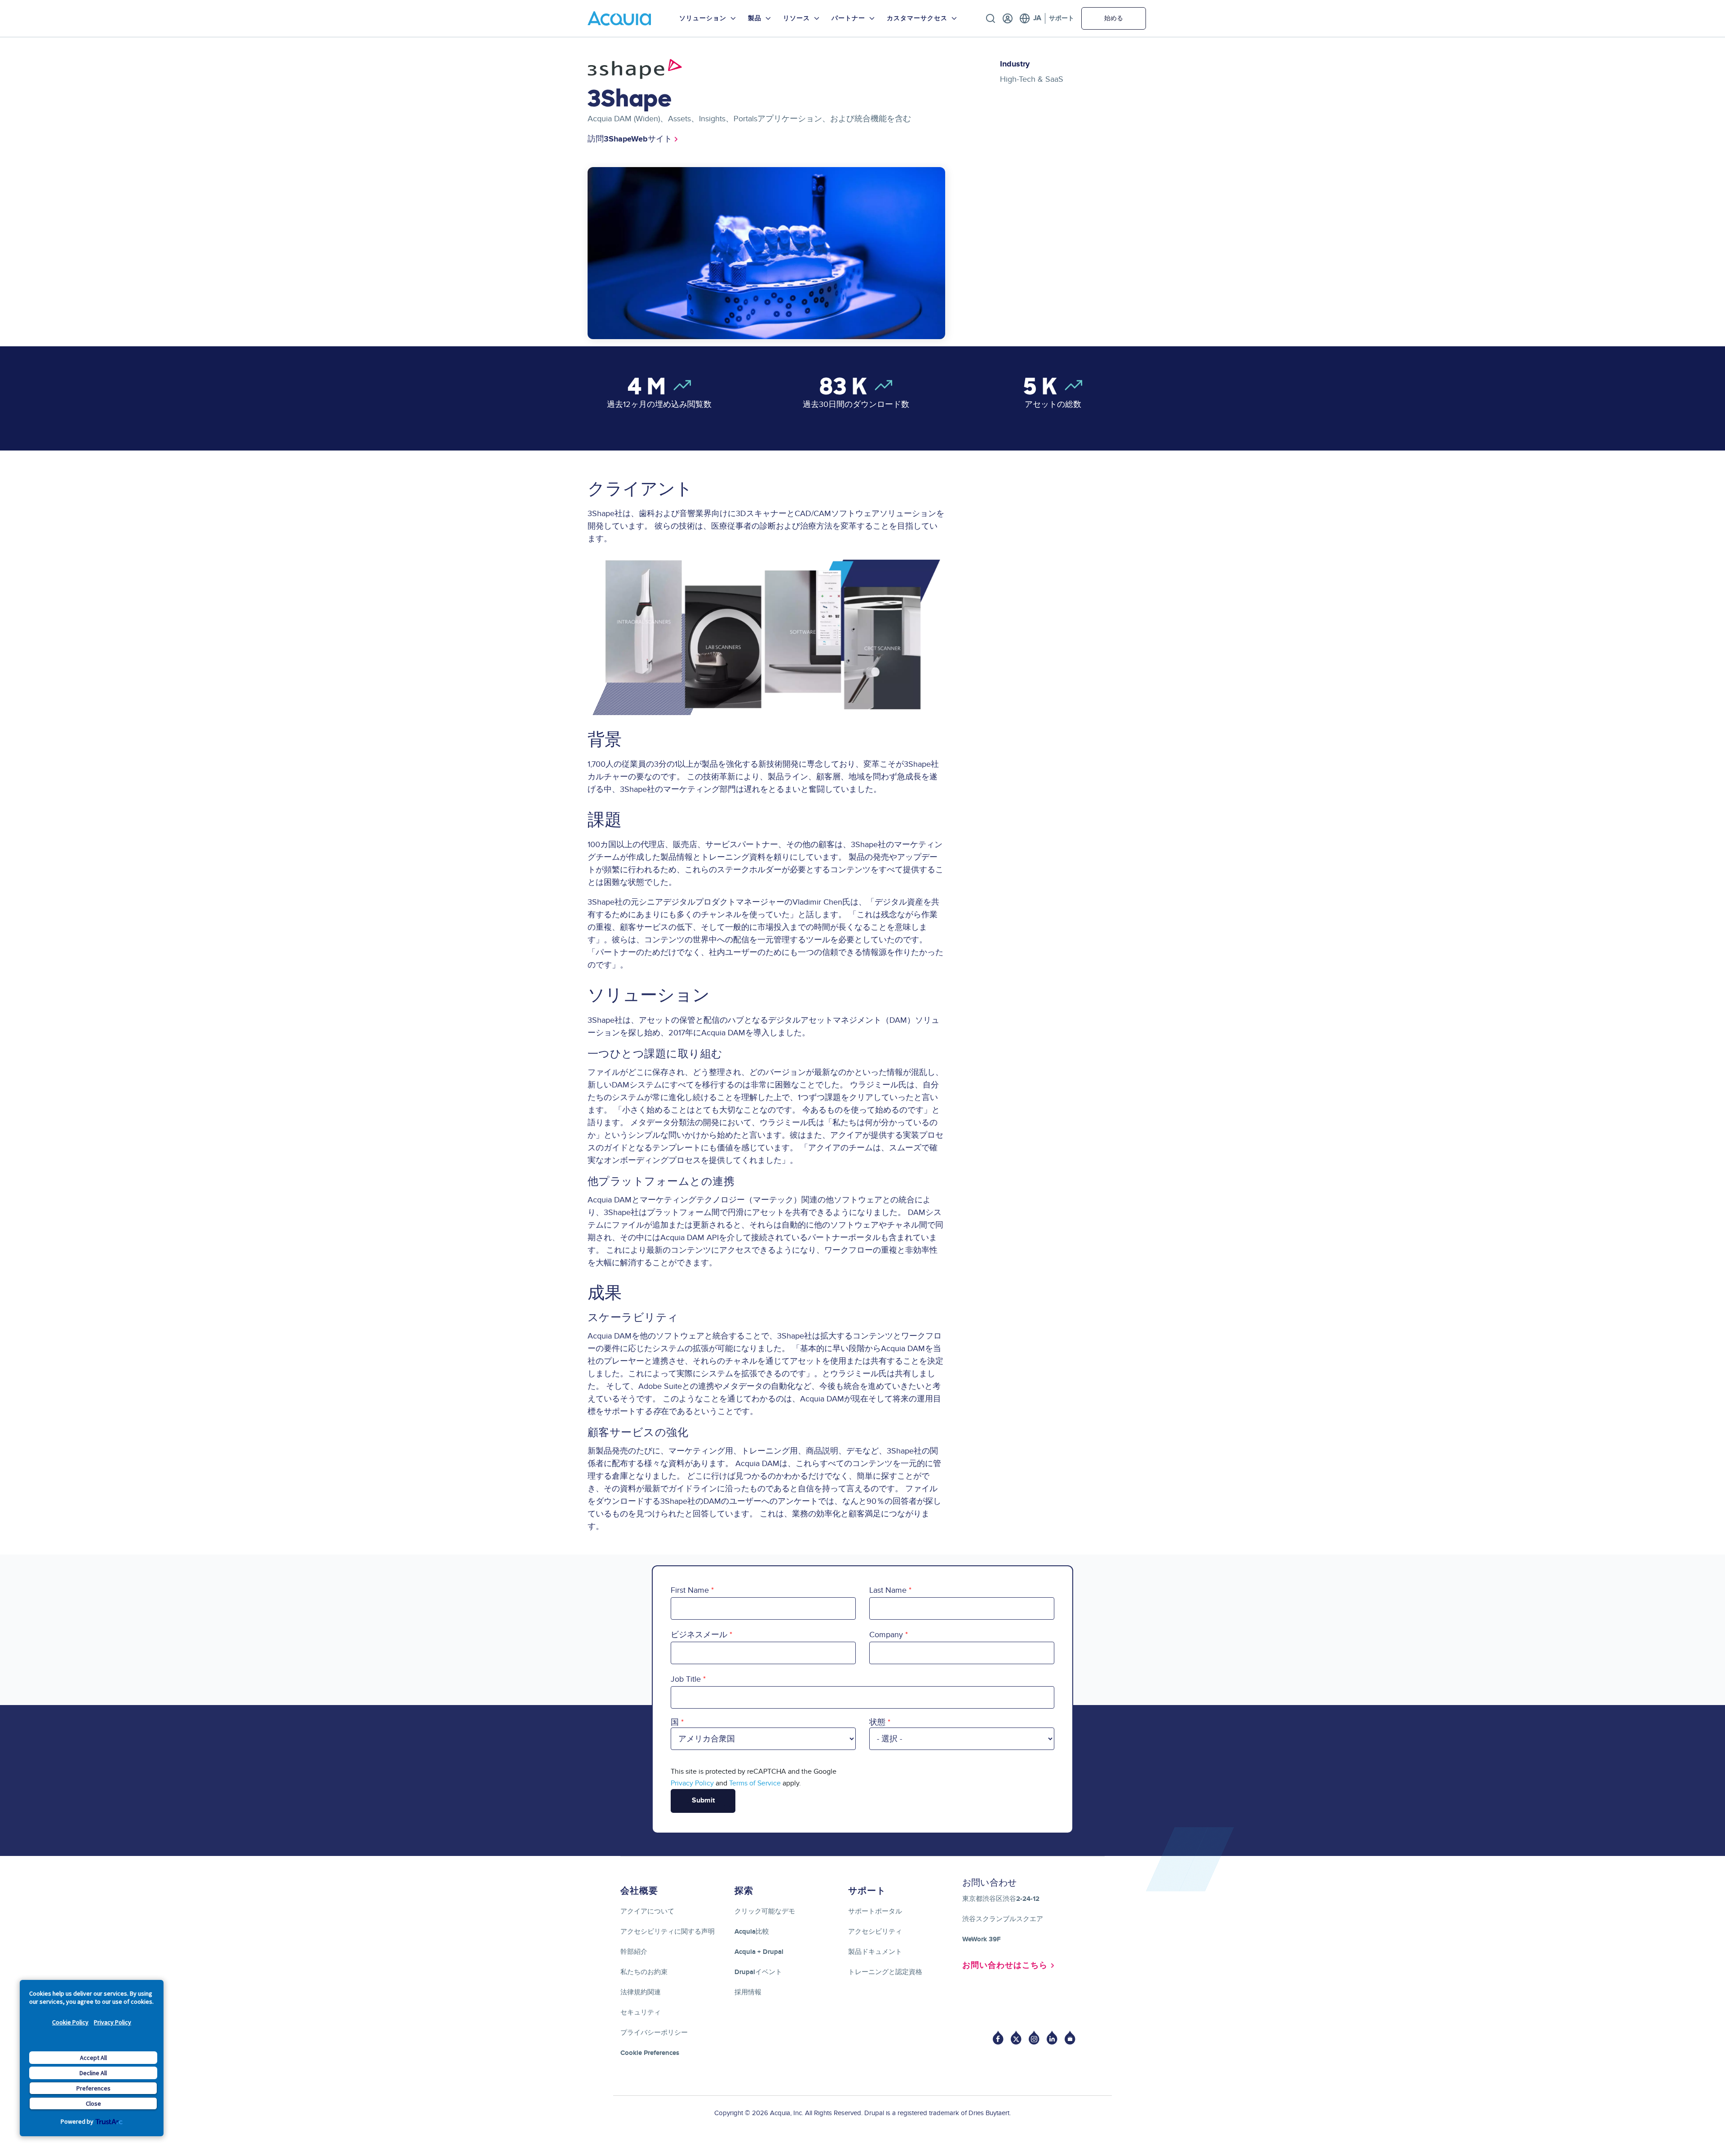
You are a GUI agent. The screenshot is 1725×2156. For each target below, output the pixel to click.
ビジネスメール (699, 1635)
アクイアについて (647, 1911)
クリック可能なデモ (765, 1911)
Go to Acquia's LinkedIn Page (1052, 2038)
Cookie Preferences (650, 2053)
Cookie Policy (70, 2022)
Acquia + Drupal (759, 1952)
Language (1030, 18)
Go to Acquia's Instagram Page (1034, 2038)
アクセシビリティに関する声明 (668, 1932)
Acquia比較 (752, 1932)
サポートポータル (875, 1911)
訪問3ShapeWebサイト (630, 139)
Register (1008, 18)
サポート (1062, 18)
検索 (991, 18)
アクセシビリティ (875, 1932)
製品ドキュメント (875, 1952)
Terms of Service (755, 1783)
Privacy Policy (113, 2022)
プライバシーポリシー (654, 2033)
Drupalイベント (758, 1972)
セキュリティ (641, 2012)
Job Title (686, 1679)
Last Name (888, 1590)
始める (1114, 18)
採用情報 (748, 1992)
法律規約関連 (641, 1992)
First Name (690, 1590)
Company (886, 1635)
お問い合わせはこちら (1005, 1966)
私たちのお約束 (644, 1972)
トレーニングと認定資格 (885, 1972)
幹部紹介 (634, 1952)
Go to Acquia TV (1070, 2038)
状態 (877, 1722)
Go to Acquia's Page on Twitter (1016, 2038)
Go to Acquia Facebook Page (998, 2038)
